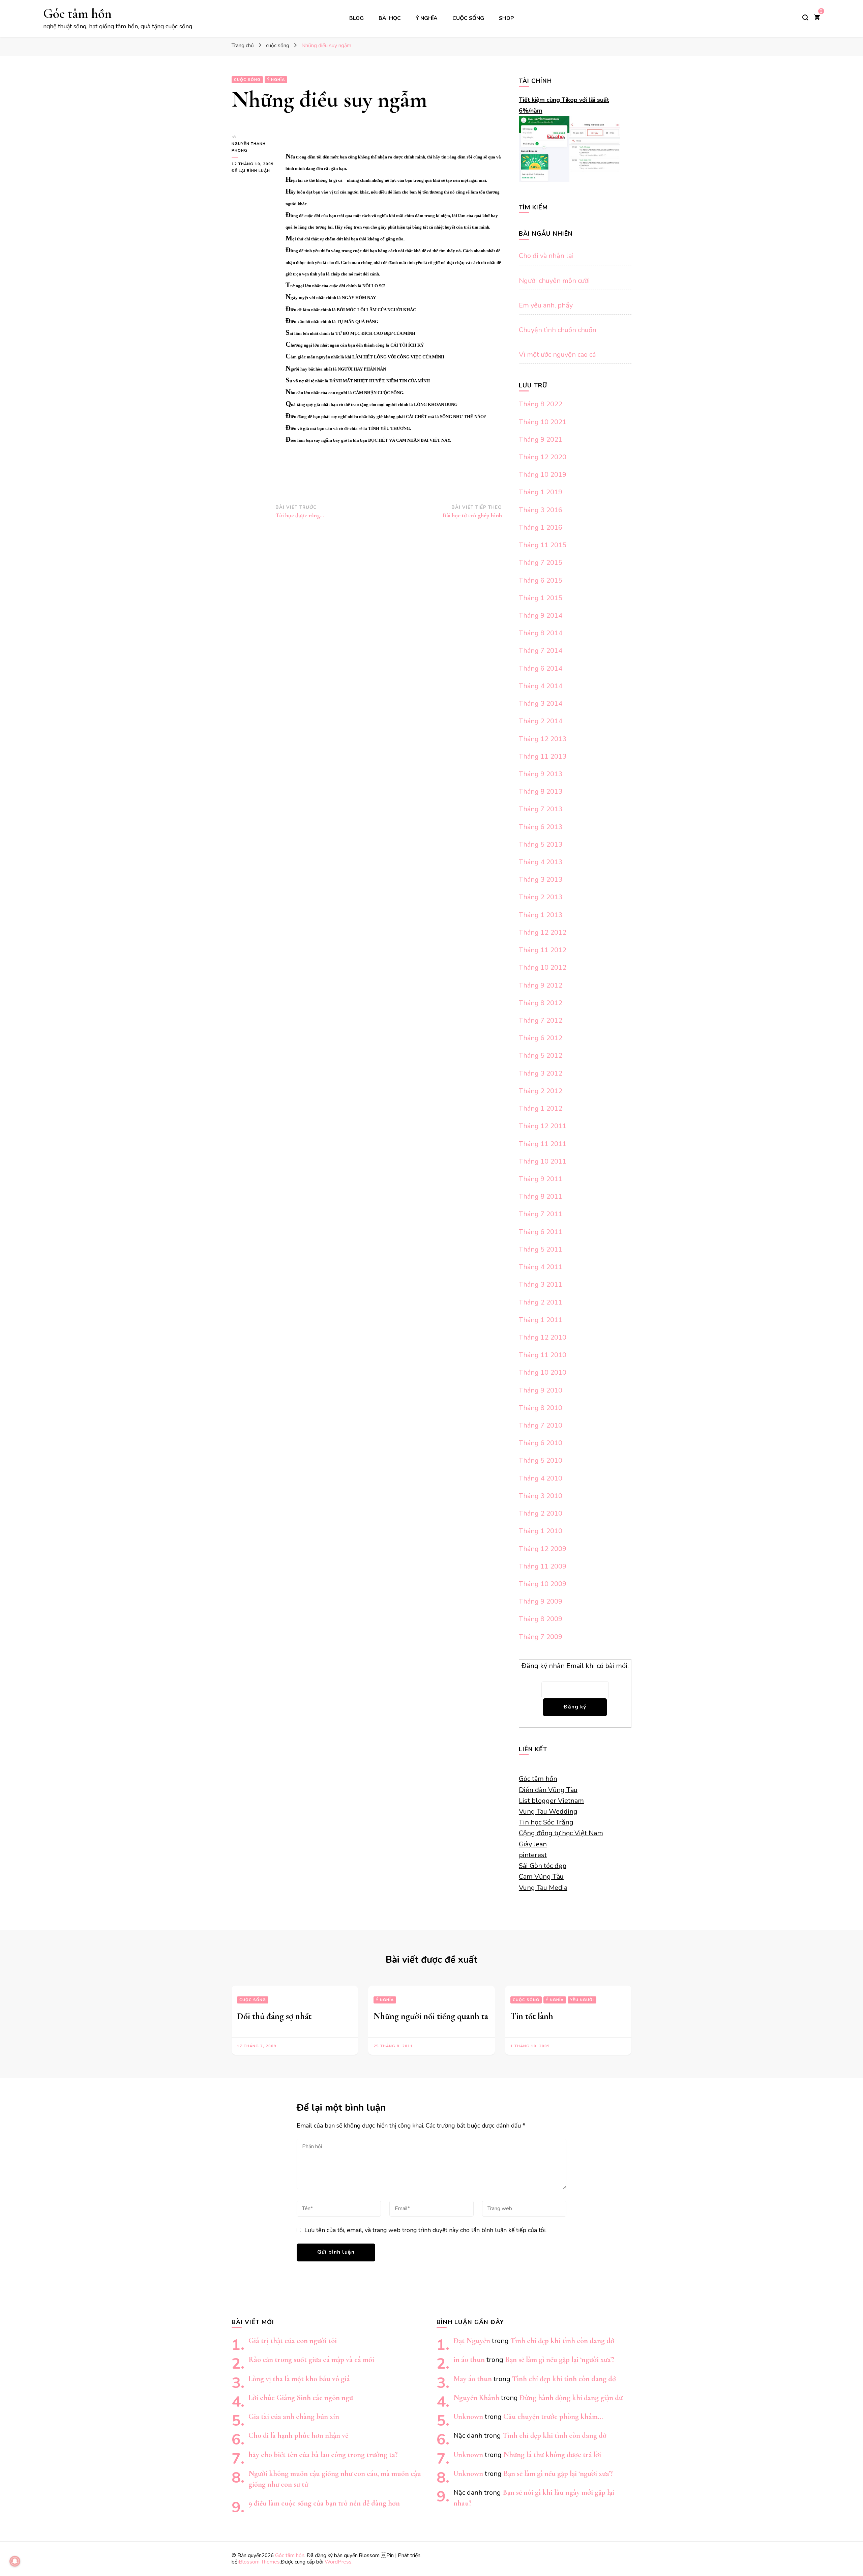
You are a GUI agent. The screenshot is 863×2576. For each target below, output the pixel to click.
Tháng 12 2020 (543, 457)
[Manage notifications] (15, 2561)
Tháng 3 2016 (541, 510)
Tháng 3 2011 (541, 1284)
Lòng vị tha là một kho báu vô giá (299, 2379)
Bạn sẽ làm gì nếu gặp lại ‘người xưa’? (560, 2359)
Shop (506, 18)
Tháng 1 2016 (541, 528)
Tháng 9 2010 (541, 1390)
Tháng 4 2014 (541, 686)
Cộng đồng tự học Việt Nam (561, 1833)
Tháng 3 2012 (541, 1073)
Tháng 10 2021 (543, 422)
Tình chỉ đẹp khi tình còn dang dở (562, 2340)
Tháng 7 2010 (541, 1425)
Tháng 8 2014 (541, 633)
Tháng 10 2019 (543, 475)
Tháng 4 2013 (541, 862)
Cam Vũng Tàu (541, 1877)
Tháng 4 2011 (541, 1267)
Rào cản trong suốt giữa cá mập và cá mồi (311, 2359)
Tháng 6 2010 (541, 1443)
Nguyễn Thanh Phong (249, 147)
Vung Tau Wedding (548, 1811)
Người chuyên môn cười (554, 281)
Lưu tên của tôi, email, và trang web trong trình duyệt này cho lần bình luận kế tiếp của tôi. (425, 2230)
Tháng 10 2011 (543, 1161)
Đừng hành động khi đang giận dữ (571, 2397)
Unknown (468, 2416)
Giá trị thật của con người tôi (293, 2340)
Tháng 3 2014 (541, 704)
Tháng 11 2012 (543, 950)
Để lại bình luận (254, 171)
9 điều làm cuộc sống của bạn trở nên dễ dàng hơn (324, 2503)
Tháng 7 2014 (541, 651)
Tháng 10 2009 (543, 1584)
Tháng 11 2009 (543, 1566)
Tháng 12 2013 (543, 739)
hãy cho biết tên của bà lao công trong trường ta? (323, 2454)
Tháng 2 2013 (541, 897)
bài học (390, 18)
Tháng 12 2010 (543, 1337)
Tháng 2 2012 (541, 1091)
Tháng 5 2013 (541, 844)
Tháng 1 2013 (541, 915)
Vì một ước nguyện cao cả (557, 355)
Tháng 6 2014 (541, 668)
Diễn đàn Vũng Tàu (548, 1790)
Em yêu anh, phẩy (546, 305)
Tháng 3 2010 (541, 1496)
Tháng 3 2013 (541, 880)
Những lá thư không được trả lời (552, 2454)
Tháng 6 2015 (541, 580)
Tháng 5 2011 (541, 1249)
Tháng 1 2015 (541, 598)
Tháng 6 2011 (541, 1232)
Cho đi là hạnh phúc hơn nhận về (298, 2435)
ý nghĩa (427, 18)
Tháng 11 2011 (543, 1144)
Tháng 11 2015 (543, 545)
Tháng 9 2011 (541, 1179)
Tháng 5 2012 (541, 1056)
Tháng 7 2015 (541, 563)
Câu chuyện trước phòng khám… (553, 2416)
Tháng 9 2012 (541, 985)
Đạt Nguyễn (472, 2340)
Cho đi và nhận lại (546, 256)
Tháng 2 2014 (541, 721)
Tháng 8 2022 (541, 404)
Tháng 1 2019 (541, 492)
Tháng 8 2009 (541, 1619)
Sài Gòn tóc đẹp (543, 1866)
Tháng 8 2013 (541, 792)
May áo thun (473, 2379)
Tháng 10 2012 (543, 968)
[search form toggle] (805, 18)
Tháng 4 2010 (541, 1478)
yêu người (582, 2000)
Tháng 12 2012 (543, 932)
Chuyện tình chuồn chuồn (558, 330)
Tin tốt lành (532, 2016)
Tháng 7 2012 (541, 1020)
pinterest (533, 1855)
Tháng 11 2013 (543, 756)
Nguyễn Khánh (476, 2397)
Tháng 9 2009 (541, 1601)
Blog (356, 18)
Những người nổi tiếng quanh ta (431, 2016)
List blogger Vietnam (551, 1801)
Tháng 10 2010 (543, 1372)
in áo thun (469, 2359)
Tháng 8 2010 (541, 1408)
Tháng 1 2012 (541, 1108)
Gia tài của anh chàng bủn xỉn (294, 2416)
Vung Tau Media (543, 1888)
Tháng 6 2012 (541, 1038)
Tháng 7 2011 (541, 1214)
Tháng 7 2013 (541, 809)
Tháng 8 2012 (541, 1003)
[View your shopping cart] (817, 18)
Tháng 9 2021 (541, 440)
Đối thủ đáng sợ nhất (274, 2016)
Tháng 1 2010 (541, 1531)
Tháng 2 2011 (541, 1302)
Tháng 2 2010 (541, 1513)
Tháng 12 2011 (543, 1126)
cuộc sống (468, 18)
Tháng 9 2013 (541, 774)
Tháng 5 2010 (541, 1460)
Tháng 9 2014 (541, 616)
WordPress (338, 2562)
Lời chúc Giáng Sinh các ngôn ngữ (301, 2397)
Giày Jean (533, 1844)
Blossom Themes (259, 2562)
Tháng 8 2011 (541, 1196)
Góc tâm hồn (77, 13)
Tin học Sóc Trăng (546, 1822)
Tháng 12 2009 (543, 1549)
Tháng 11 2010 (543, 1355)
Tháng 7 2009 (541, 1637)
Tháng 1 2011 (541, 1320)
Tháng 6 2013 (541, 827)
